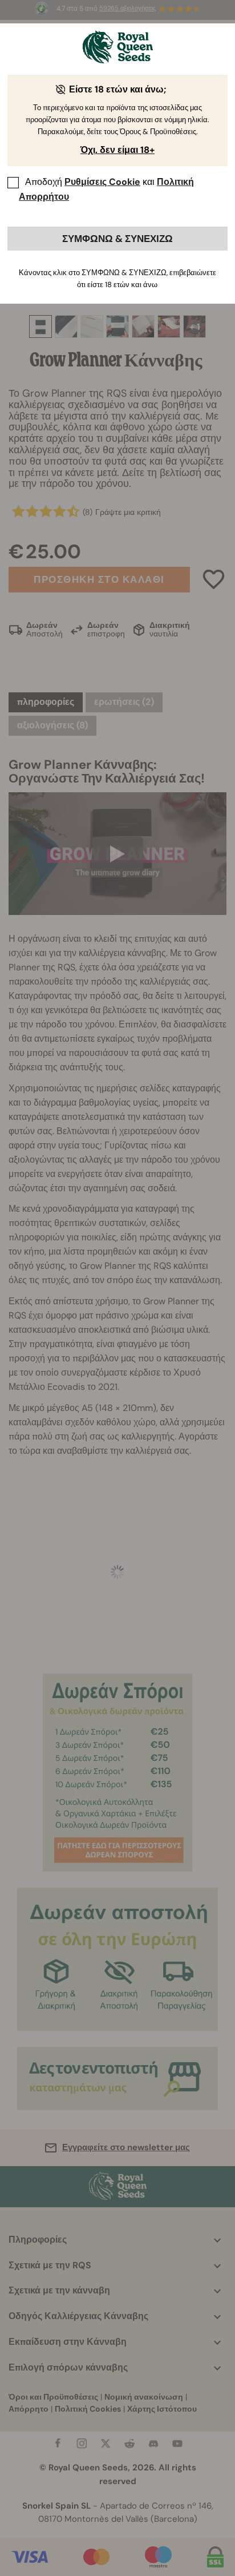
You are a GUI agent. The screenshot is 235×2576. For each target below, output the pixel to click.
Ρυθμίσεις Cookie (102, 182)
